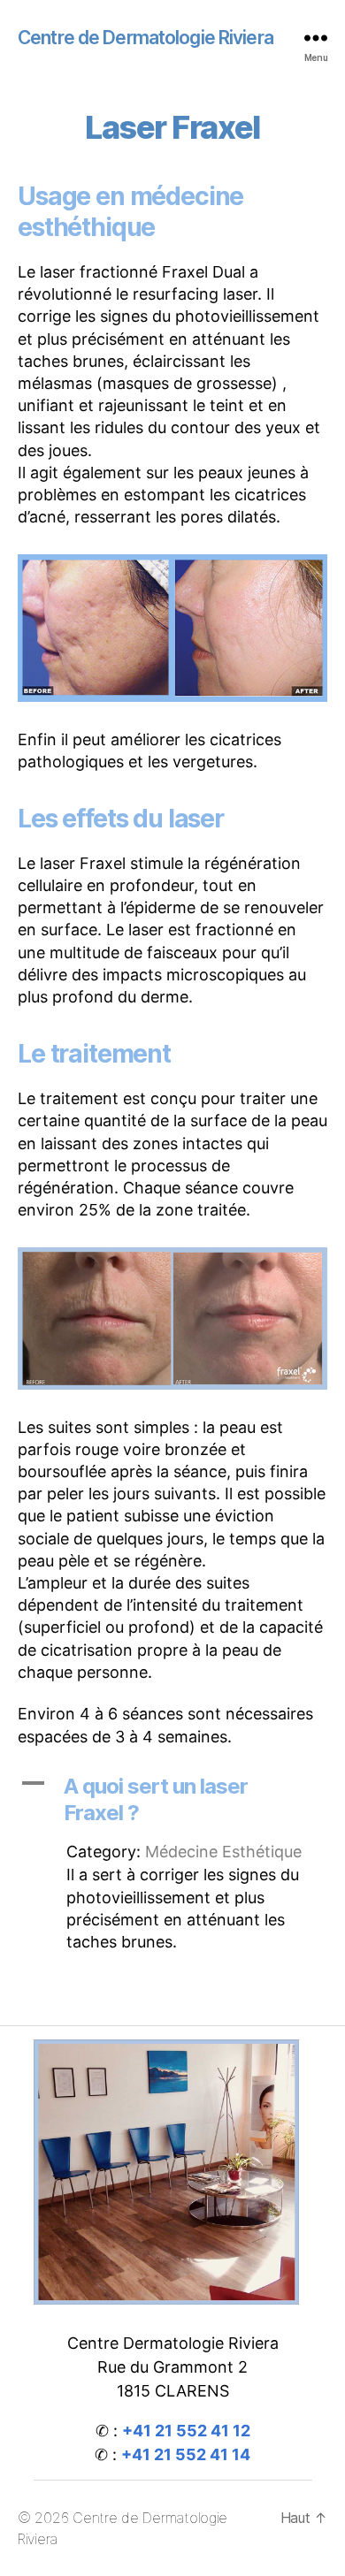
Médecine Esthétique (223, 1852)
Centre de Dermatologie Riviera (146, 38)
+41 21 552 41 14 (186, 2454)
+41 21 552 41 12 (186, 2431)
